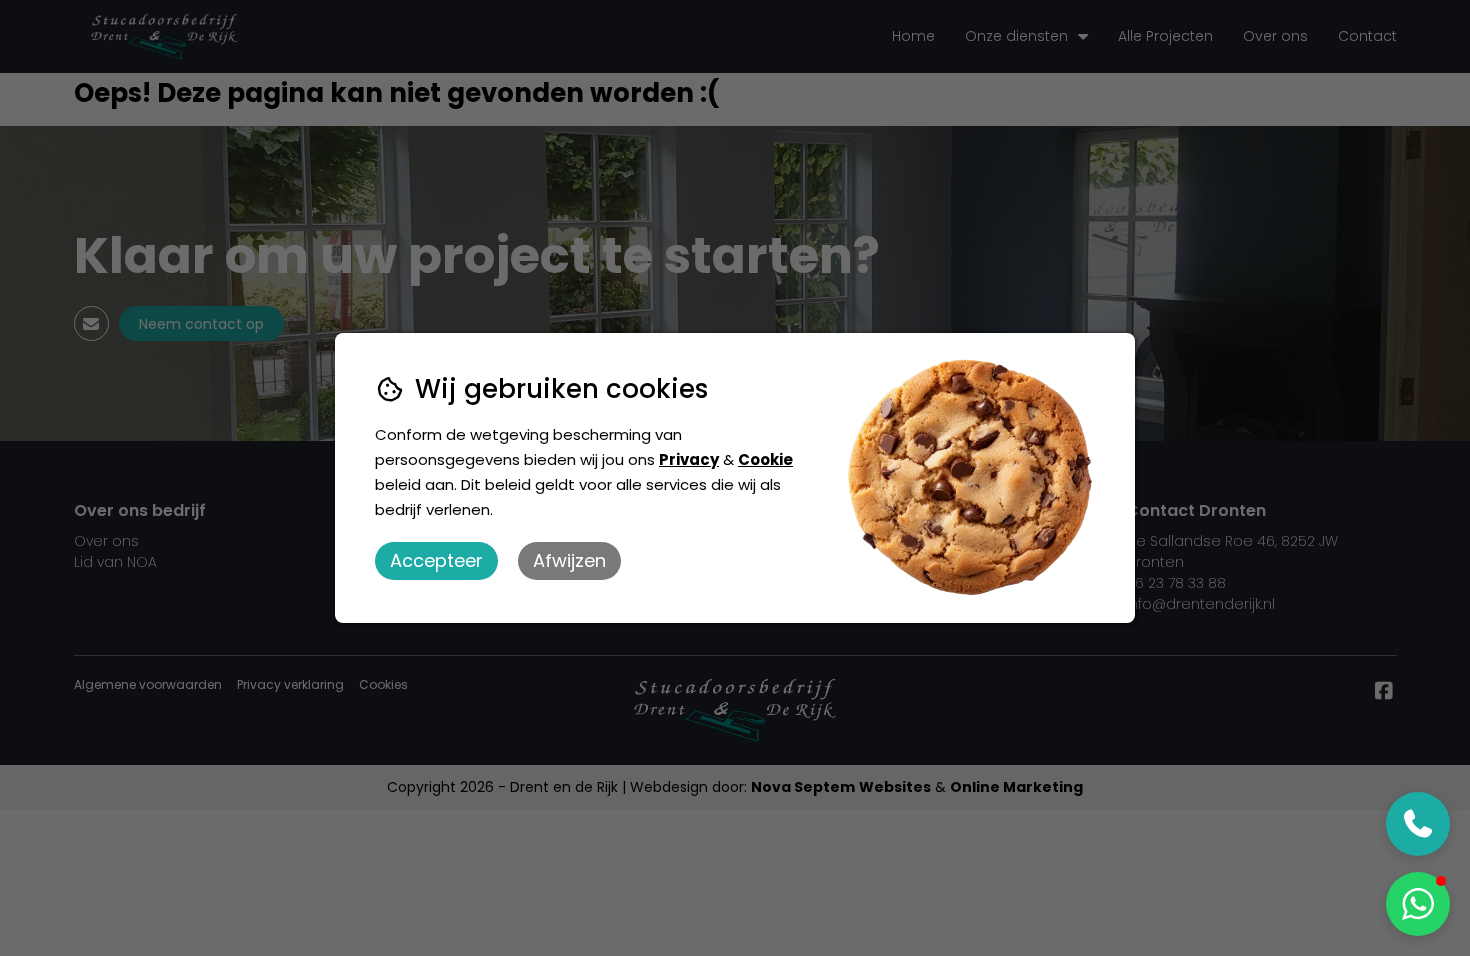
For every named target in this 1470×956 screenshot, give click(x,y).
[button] (1418, 904)
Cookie (765, 459)
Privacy (689, 459)
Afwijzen (569, 560)
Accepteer (436, 560)
